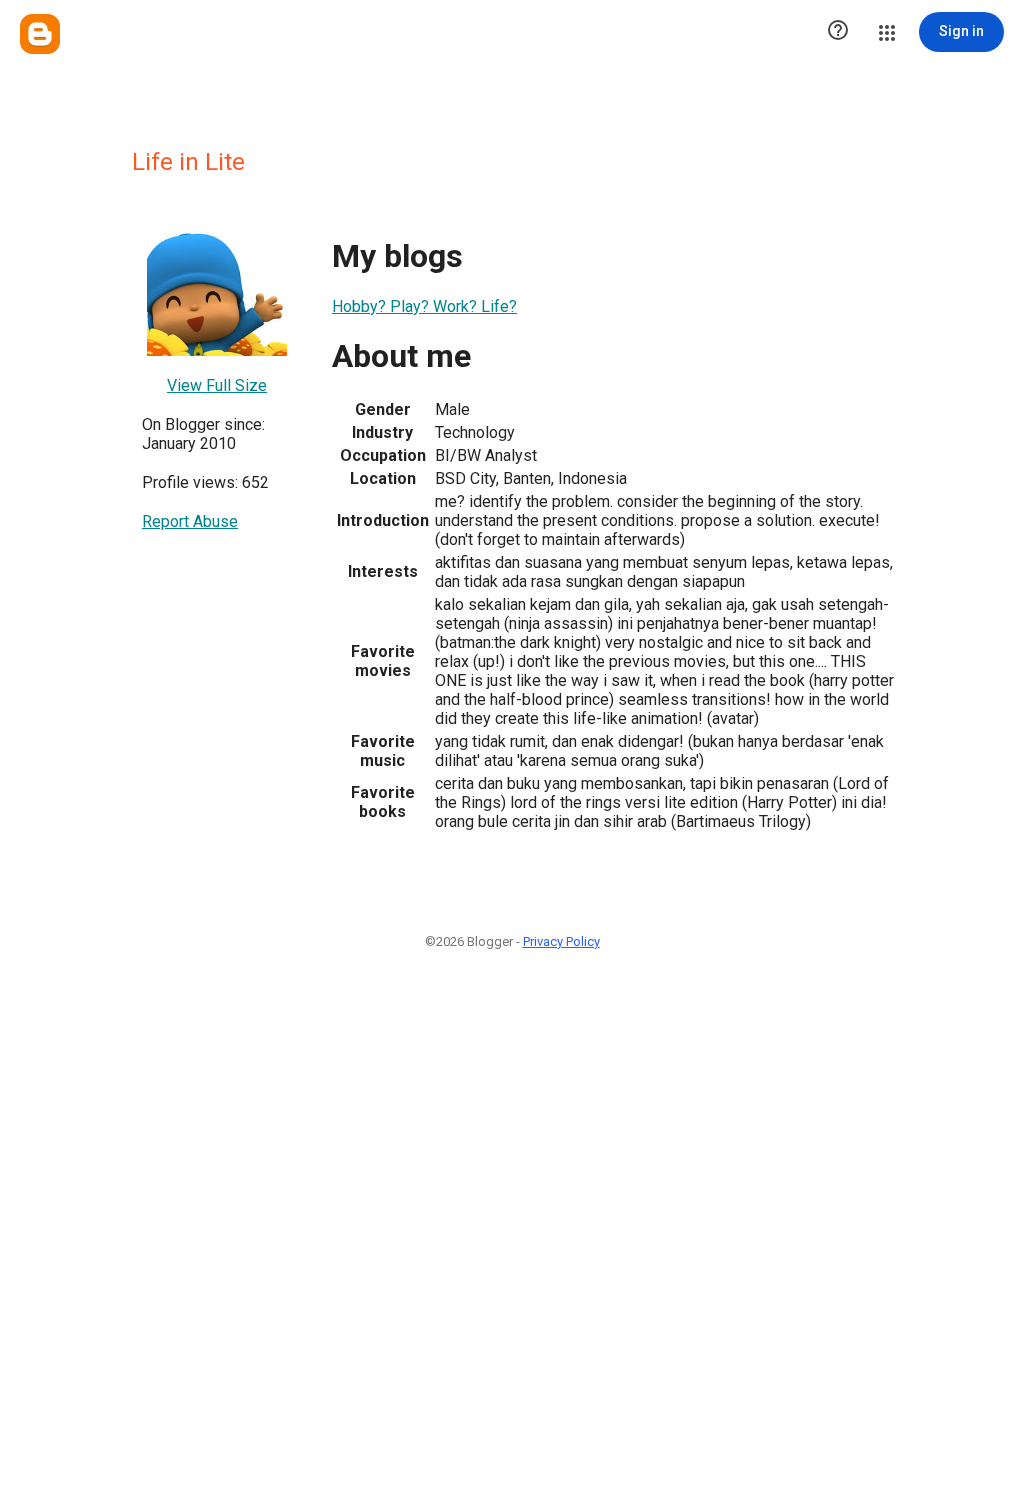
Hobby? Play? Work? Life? (424, 306)
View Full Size (217, 385)
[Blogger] (40, 34)
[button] (838, 32)
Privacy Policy (561, 941)
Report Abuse (190, 521)
